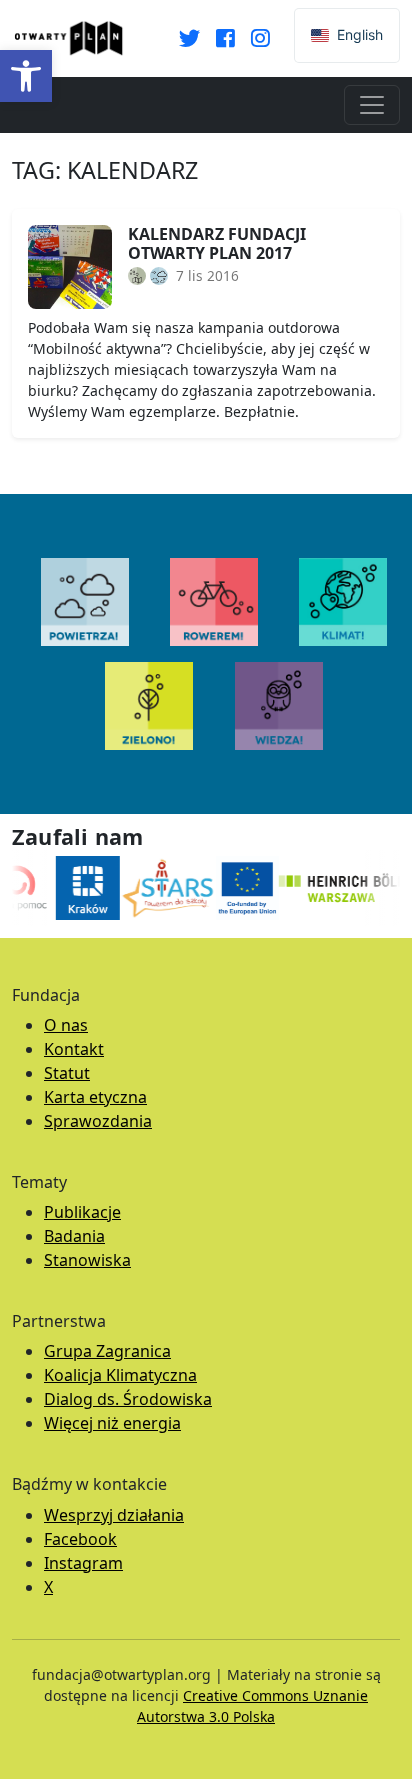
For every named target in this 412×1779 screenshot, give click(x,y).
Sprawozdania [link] (98, 1121)
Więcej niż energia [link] (112, 1423)
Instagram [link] (83, 1563)
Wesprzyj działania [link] (114, 1515)
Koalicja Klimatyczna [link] (120, 1375)
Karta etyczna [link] (95, 1097)
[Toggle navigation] (372, 105)
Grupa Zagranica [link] (107, 1351)
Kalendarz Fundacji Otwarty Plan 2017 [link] (217, 243)
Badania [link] (74, 1236)
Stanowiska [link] (87, 1260)
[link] (26, 76)
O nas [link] (66, 1025)
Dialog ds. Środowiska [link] (128, 1399)
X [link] (48, 1587)
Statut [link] (67, 1073)
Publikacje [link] (82, 1212)
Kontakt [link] (74, 1049)
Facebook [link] (80, 1539)
